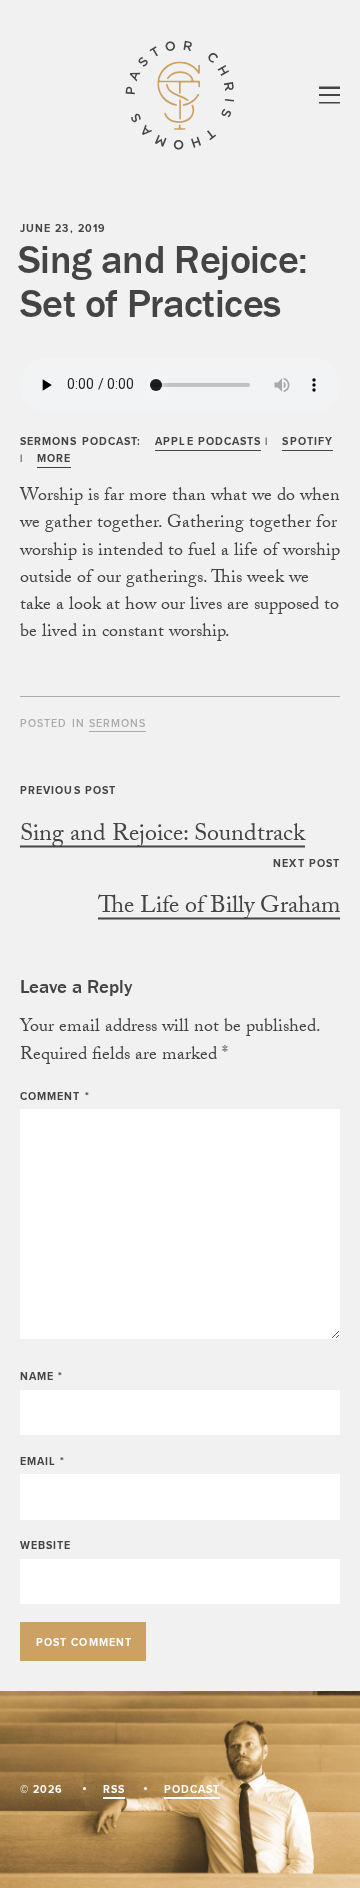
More (54, 458)
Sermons (118, 723)
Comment (55, 1096)
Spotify (307, 441)
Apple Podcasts (208, 441)
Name (41, 1376)
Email (43, 1461)
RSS (114, 1789)
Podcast (192, 1789)
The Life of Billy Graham (219, 908)
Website (46, 1545)
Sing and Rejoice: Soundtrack (162, 836)
